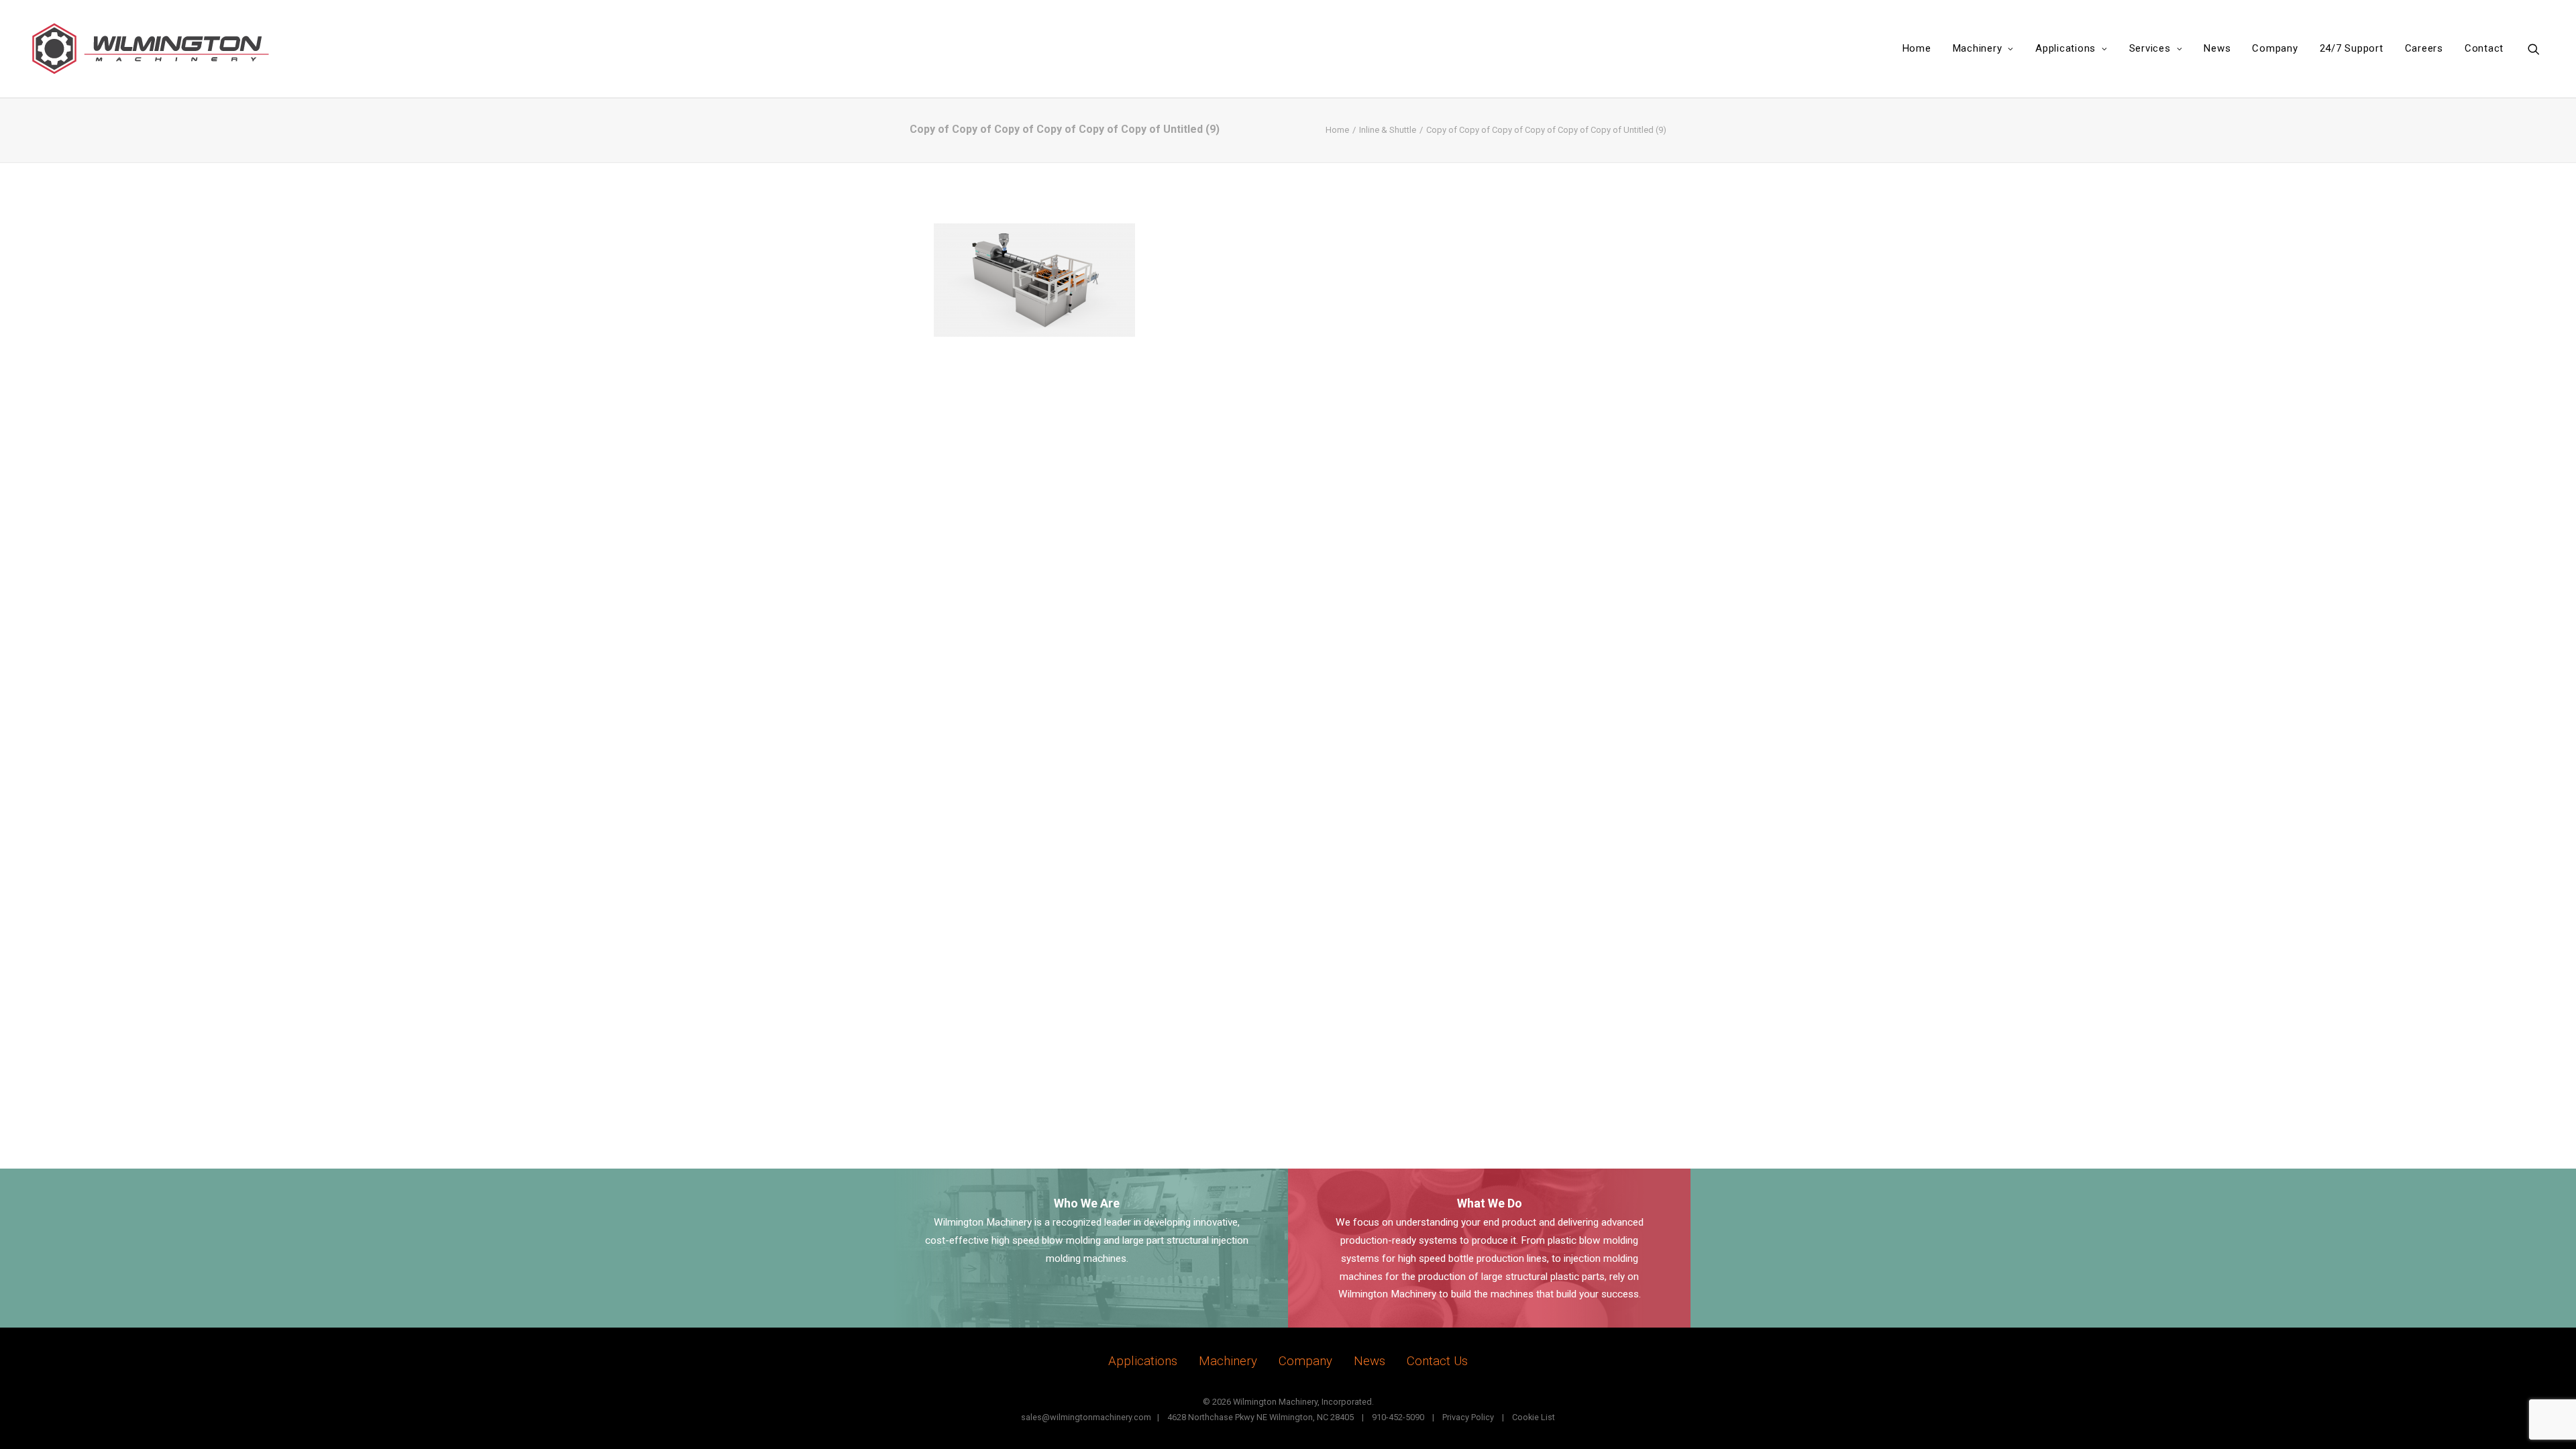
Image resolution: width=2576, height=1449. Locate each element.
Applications (2065, 48)
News (2217, 48)
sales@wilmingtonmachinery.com (1086, 1417)
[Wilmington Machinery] (161, 49)
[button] (2540, 49)
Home (1917, 48)
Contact (2484, 48)
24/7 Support (2352, 48)
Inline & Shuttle (1388, 130)
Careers (2424, 48)
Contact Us (1437, 1361)
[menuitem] (1917, 49)
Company (2275, 48)
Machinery (1978, 48)
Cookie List (1534, 1417)
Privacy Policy (1468, 1417)
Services (2150, 48)
